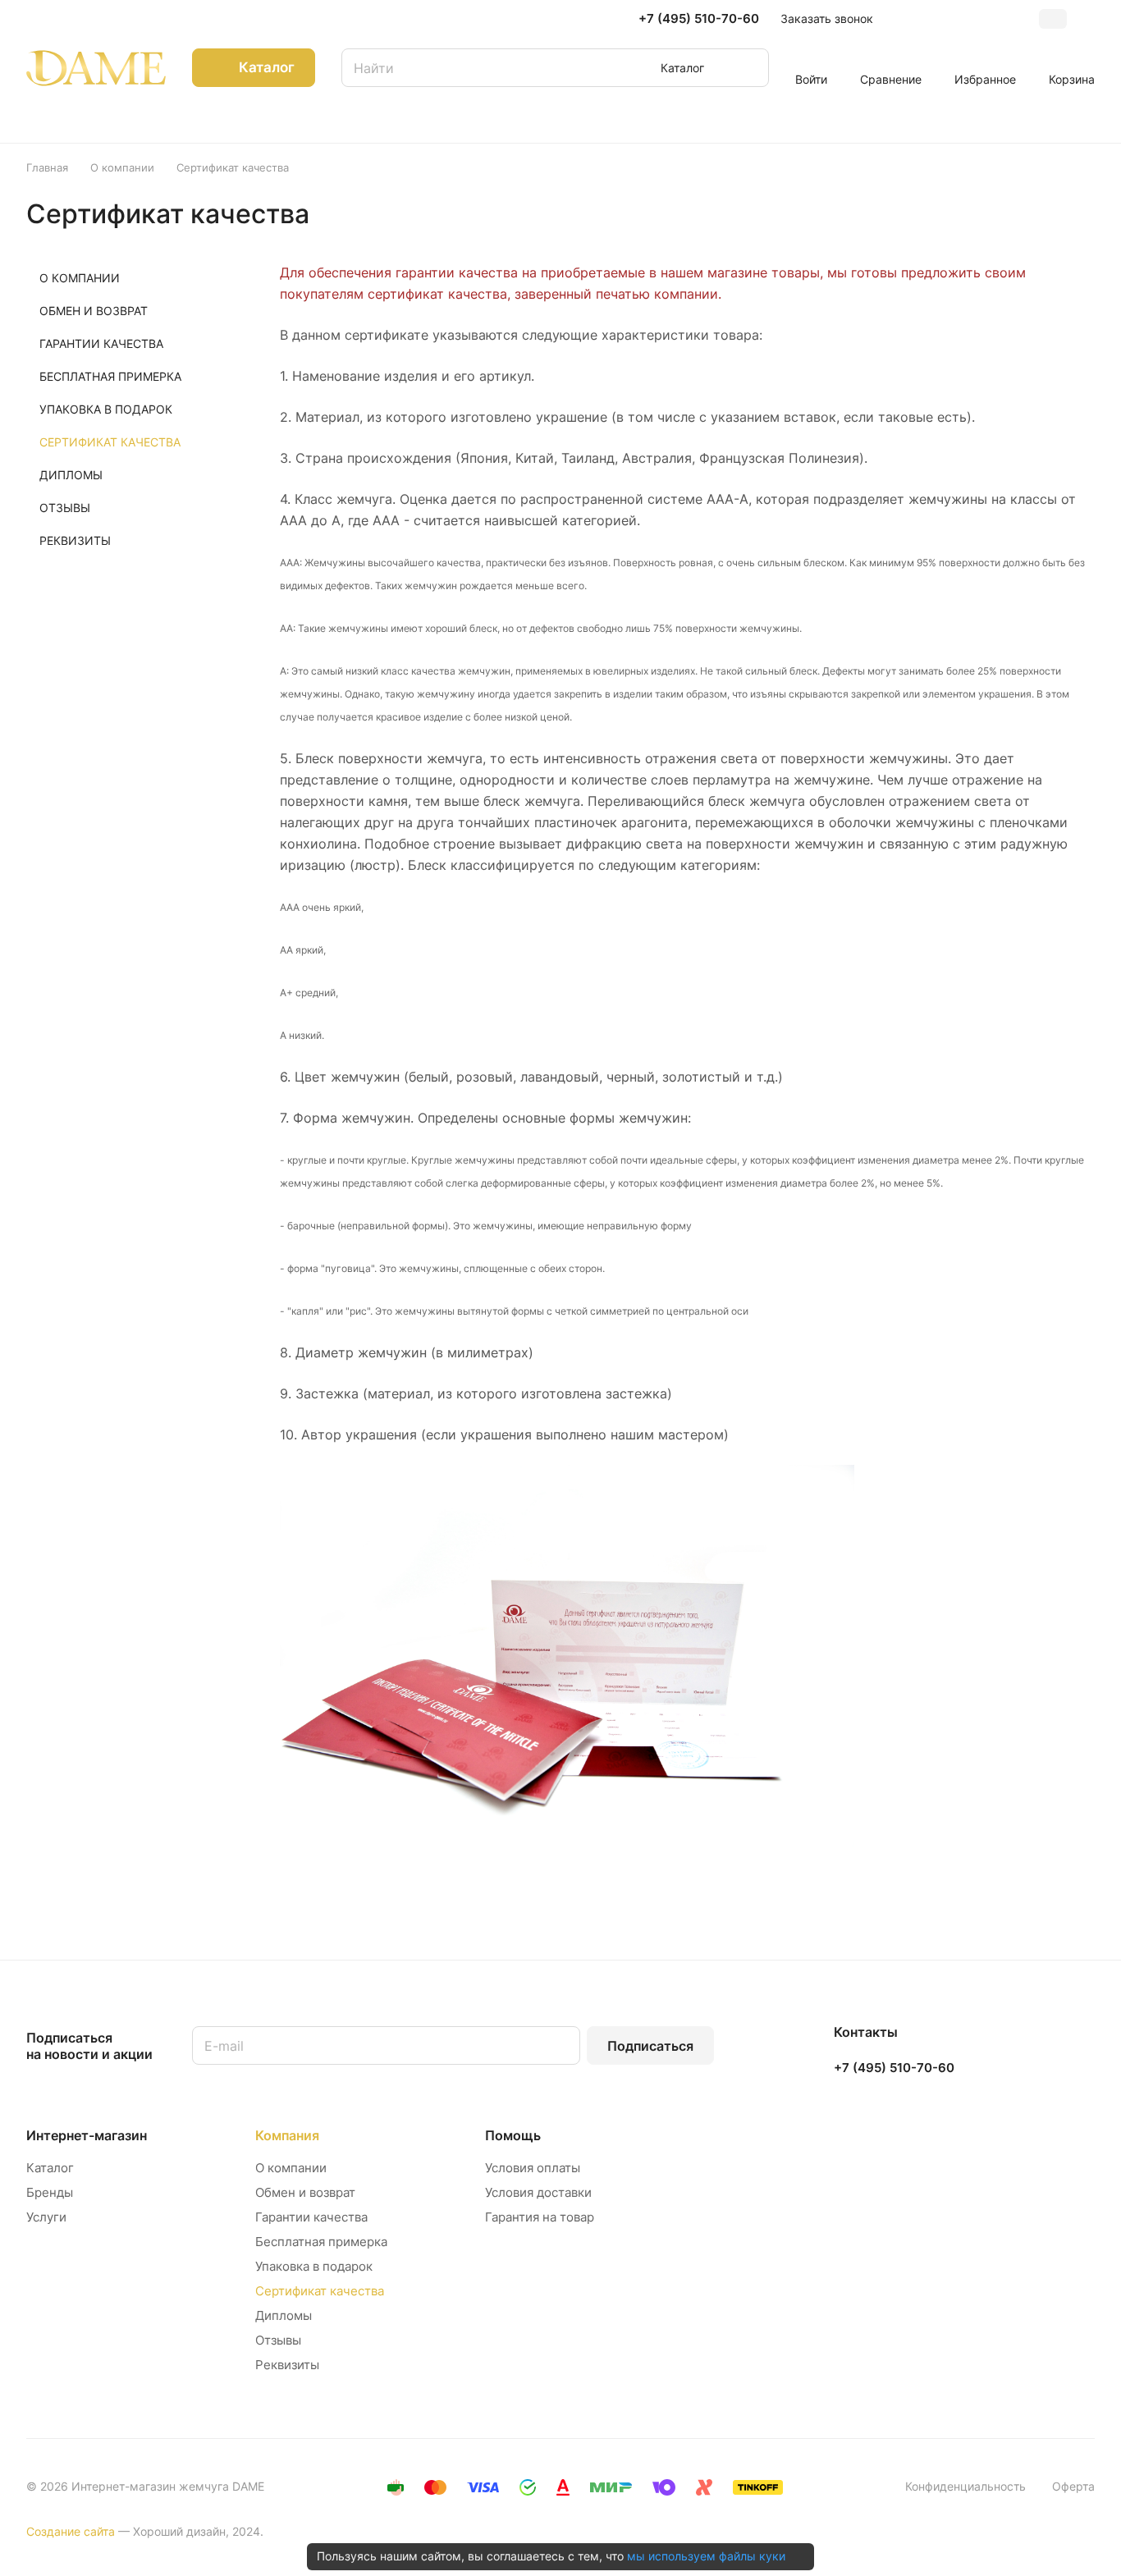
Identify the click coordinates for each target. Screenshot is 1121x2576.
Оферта (1073, 2486)
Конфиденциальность (965, 2486)
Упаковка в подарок (314, 2266)
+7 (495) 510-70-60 (699, 19)
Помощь (513, 2135)
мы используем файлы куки (706, 2556)
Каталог (50, 2168)
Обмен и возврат (305, 2192)
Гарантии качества (311, 2217)
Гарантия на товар (540, 2217)
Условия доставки (538, 2192)
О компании (291, 2168)
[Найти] (748, 68)
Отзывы (278, 2340)
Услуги (46, 2217)
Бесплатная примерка (321, 2242)
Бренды (50, 2192)
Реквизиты (287, 2365)
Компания (287, 2135)
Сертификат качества (320, 2291)
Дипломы (284, 2315)
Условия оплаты (533, 2168)
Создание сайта (71, 2531)
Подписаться (650, 2046)
